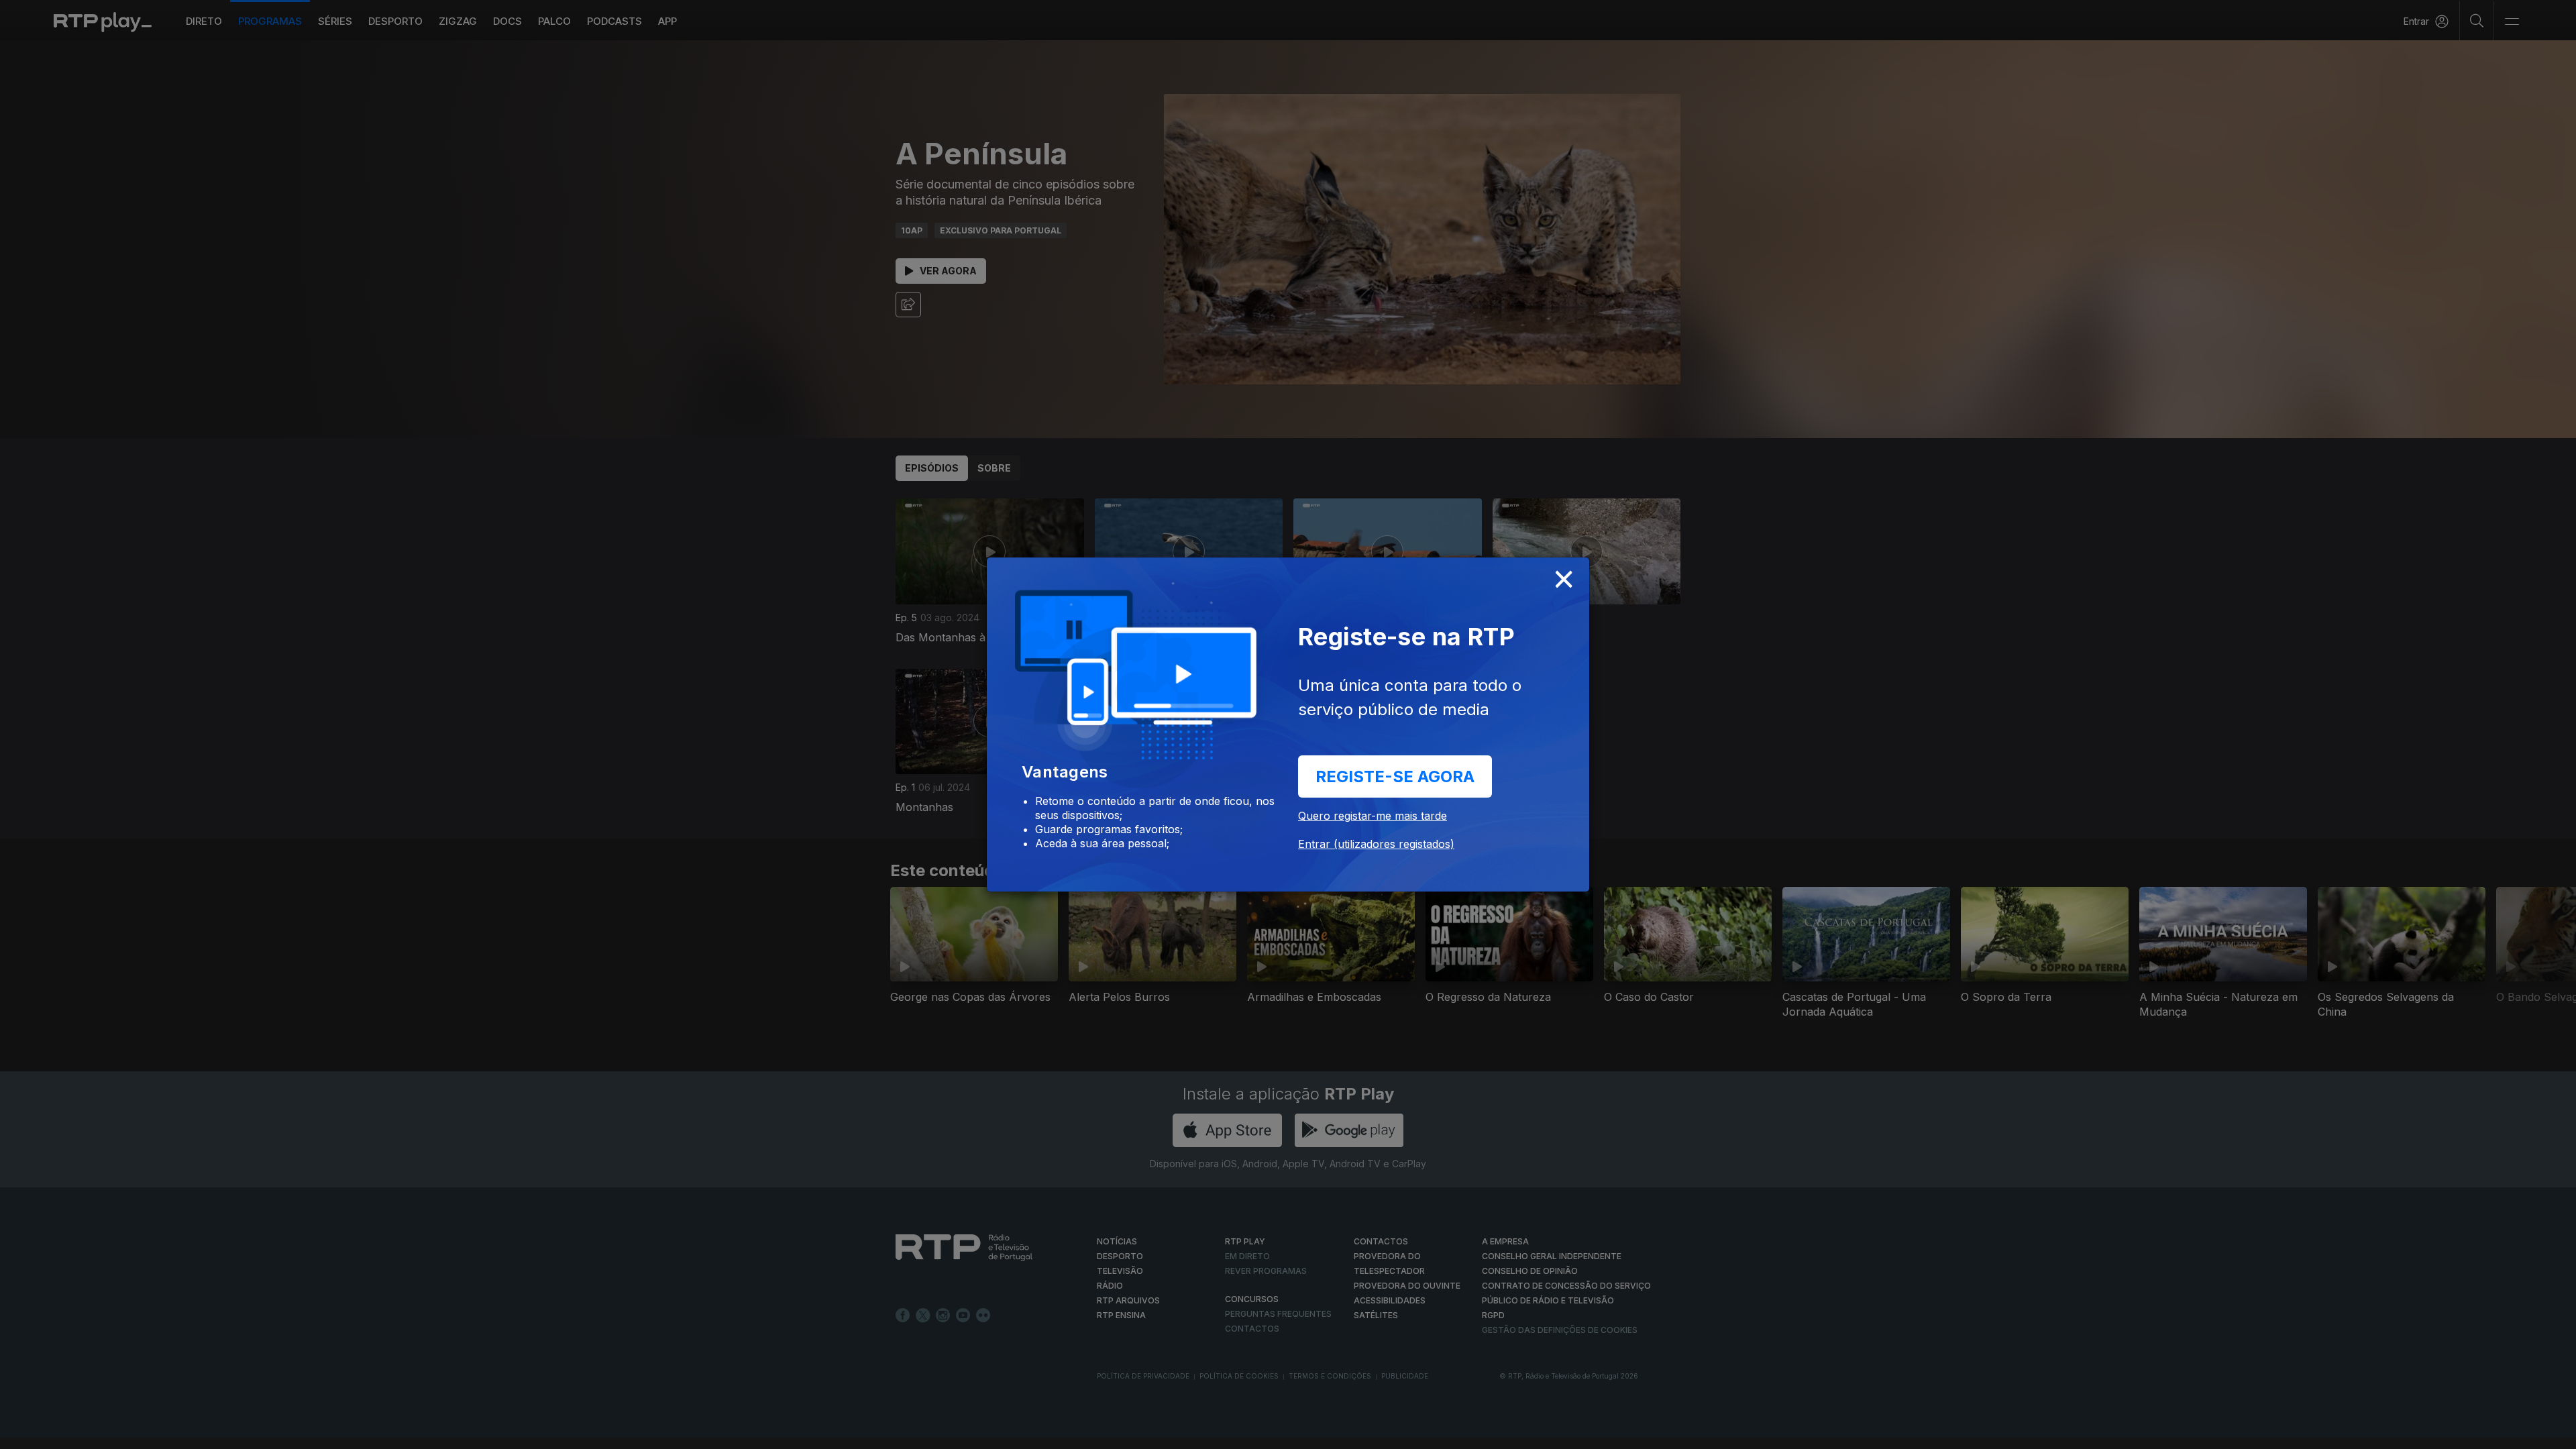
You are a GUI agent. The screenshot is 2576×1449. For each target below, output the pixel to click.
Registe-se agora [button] (1395, 776)
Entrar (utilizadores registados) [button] (1376, 844)
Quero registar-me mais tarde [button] (1373, 816)
